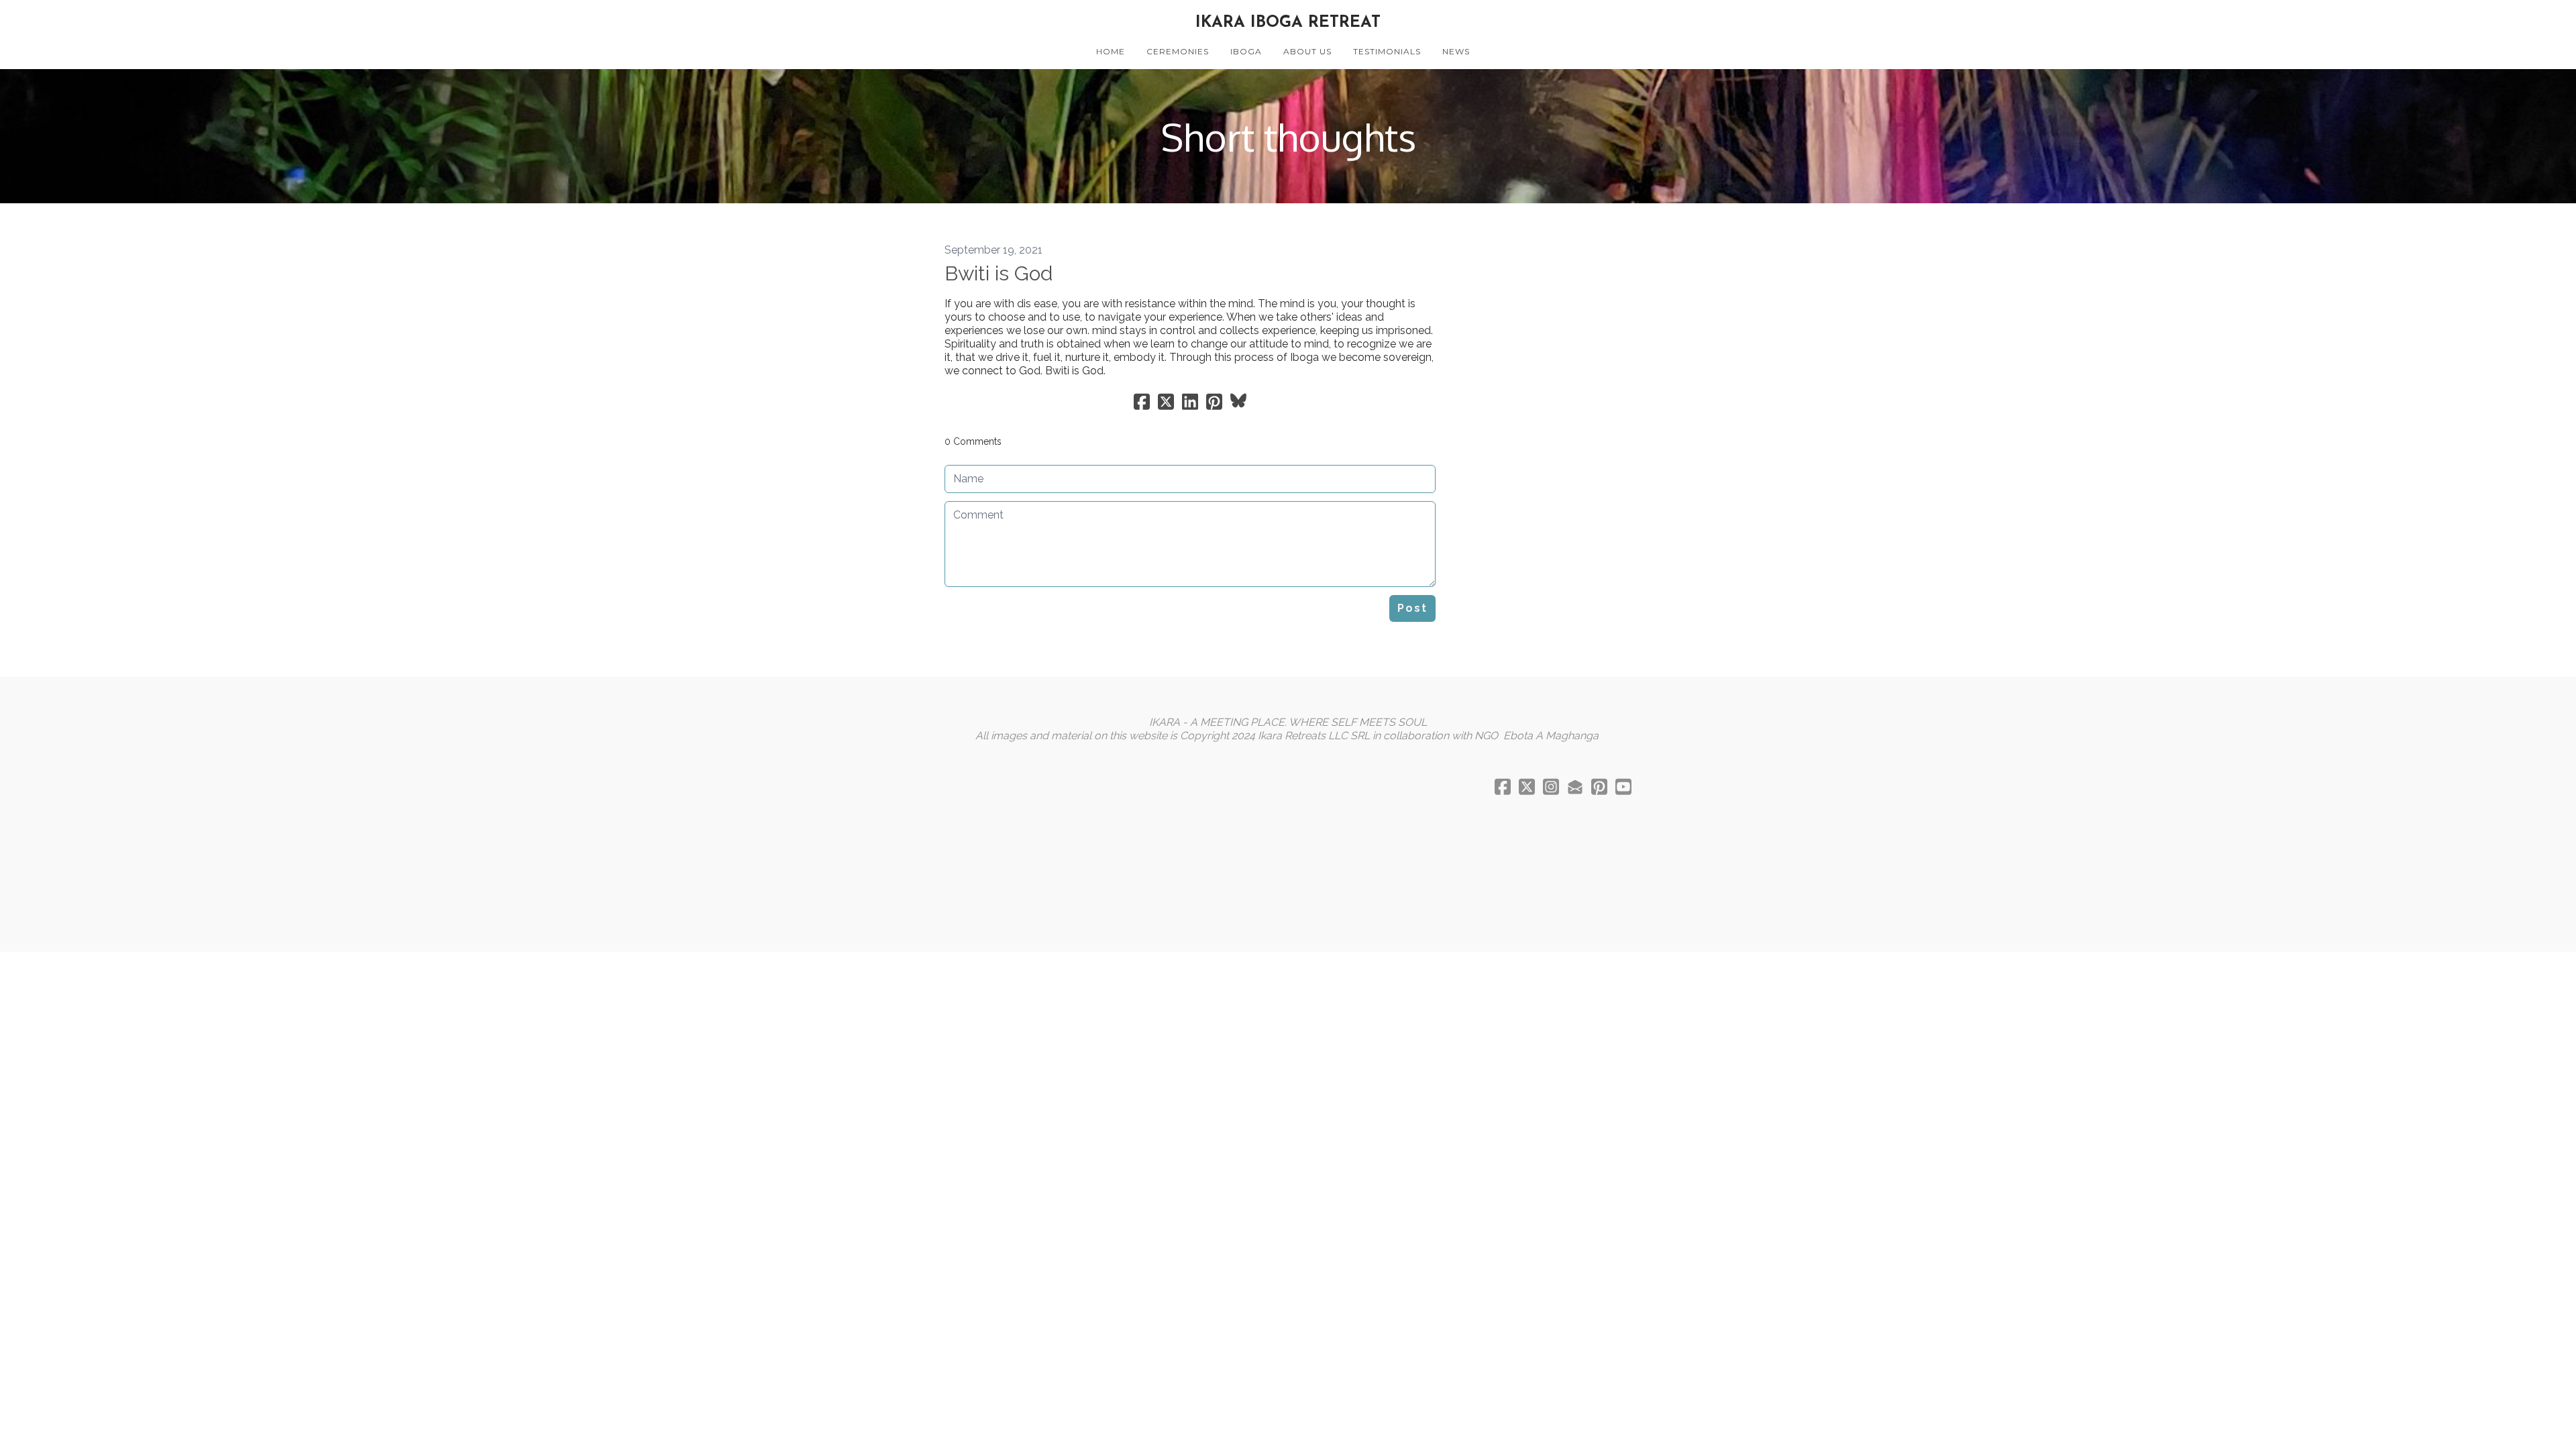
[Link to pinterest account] (1599, 787)
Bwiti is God (999, 273)
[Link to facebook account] (1503, 787)
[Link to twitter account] (1527, 787)
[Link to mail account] (1575, 787)
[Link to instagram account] (1551, 787)
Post (1412, 608)
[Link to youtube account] (1623, 787)
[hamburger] (885, 21)
